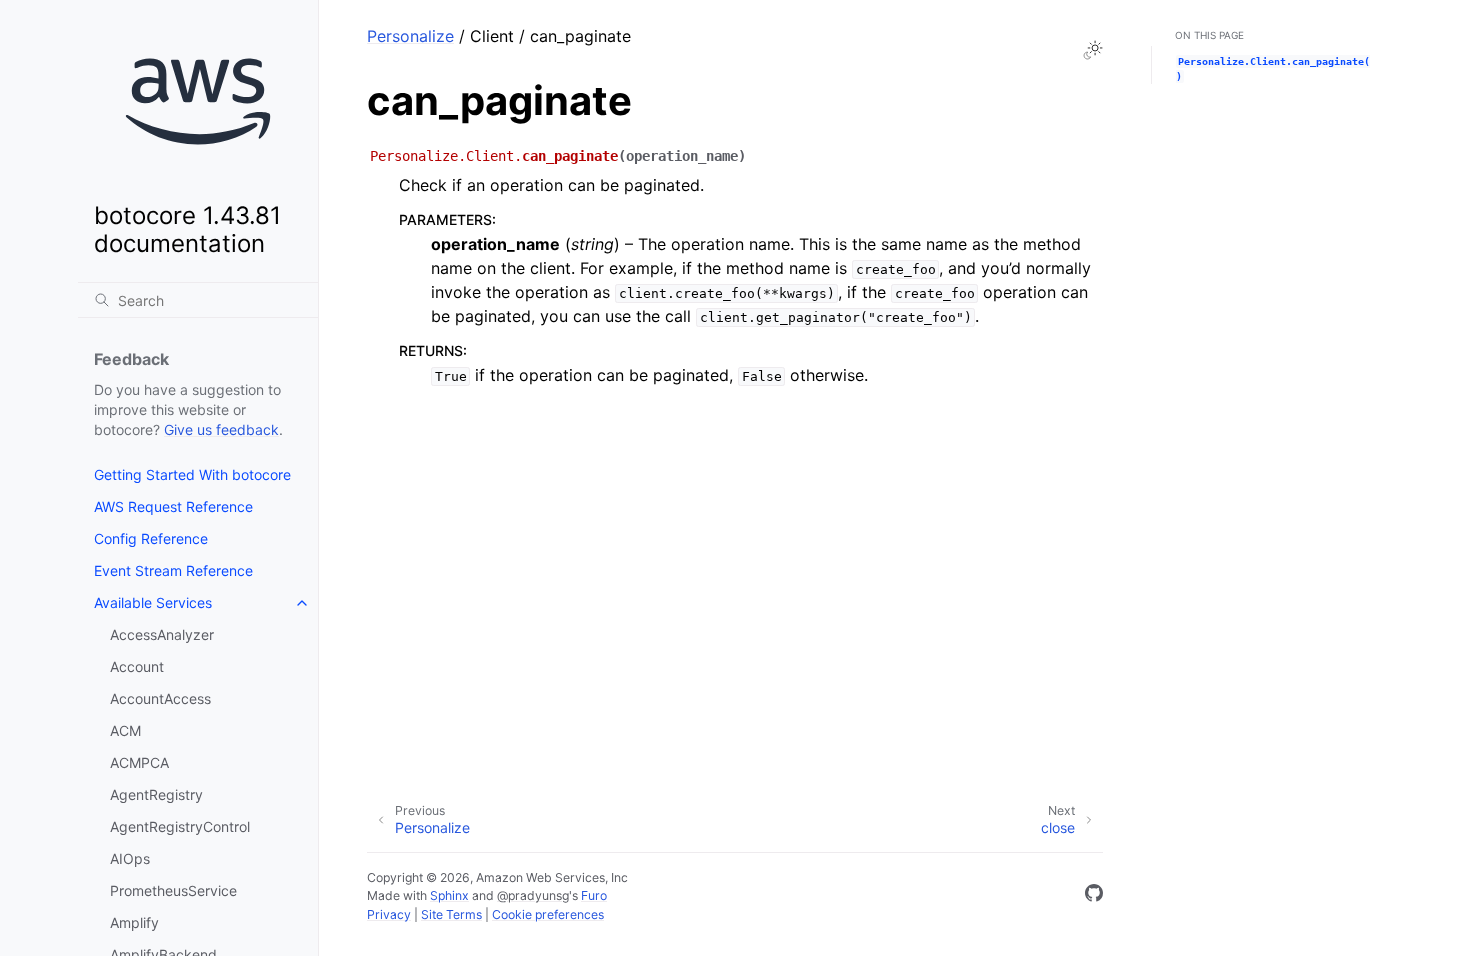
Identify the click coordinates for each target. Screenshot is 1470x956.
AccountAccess (160, 698)
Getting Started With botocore (192, 474)
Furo (594, 895)
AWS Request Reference (173, 506)
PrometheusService (173, 890)
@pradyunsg (533, 895)
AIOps (130, 858)
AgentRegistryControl (180, 826)
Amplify (134, 922)
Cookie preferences (548, 914)
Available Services (153, 602)
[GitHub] (1094, 896)
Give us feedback (221, 429)
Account (137, 666)
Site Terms (451, 914)
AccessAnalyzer (162, 634)
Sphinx (449, 895)
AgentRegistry (156, 794)
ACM (125, 730)
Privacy (389, 914)
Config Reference (151, 538)
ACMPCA (139, 762)
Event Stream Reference (173, 570)
